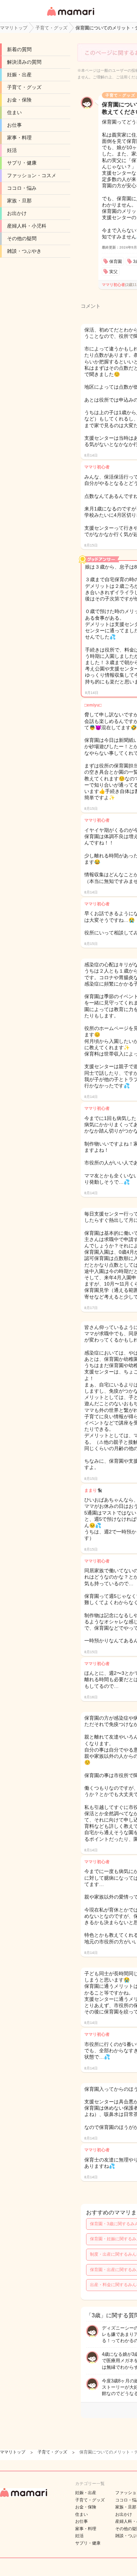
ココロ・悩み (22, 188)
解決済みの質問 (24, 62)
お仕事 (14, 125)
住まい (14, 112)
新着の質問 (19, 49)
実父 (113, 272)
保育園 (116, 262)
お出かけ (17, 213)
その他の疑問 (22, 238)
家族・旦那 (19, 201)
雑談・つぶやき (24, 251)
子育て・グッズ (24, 87)
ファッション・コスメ (32, 175)
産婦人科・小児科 (27, 226)
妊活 (12, 150)
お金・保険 (19, 100)
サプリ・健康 (22, 163)
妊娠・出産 (19, 75)
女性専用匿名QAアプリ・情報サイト (70, 16)
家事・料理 (19, 138)
